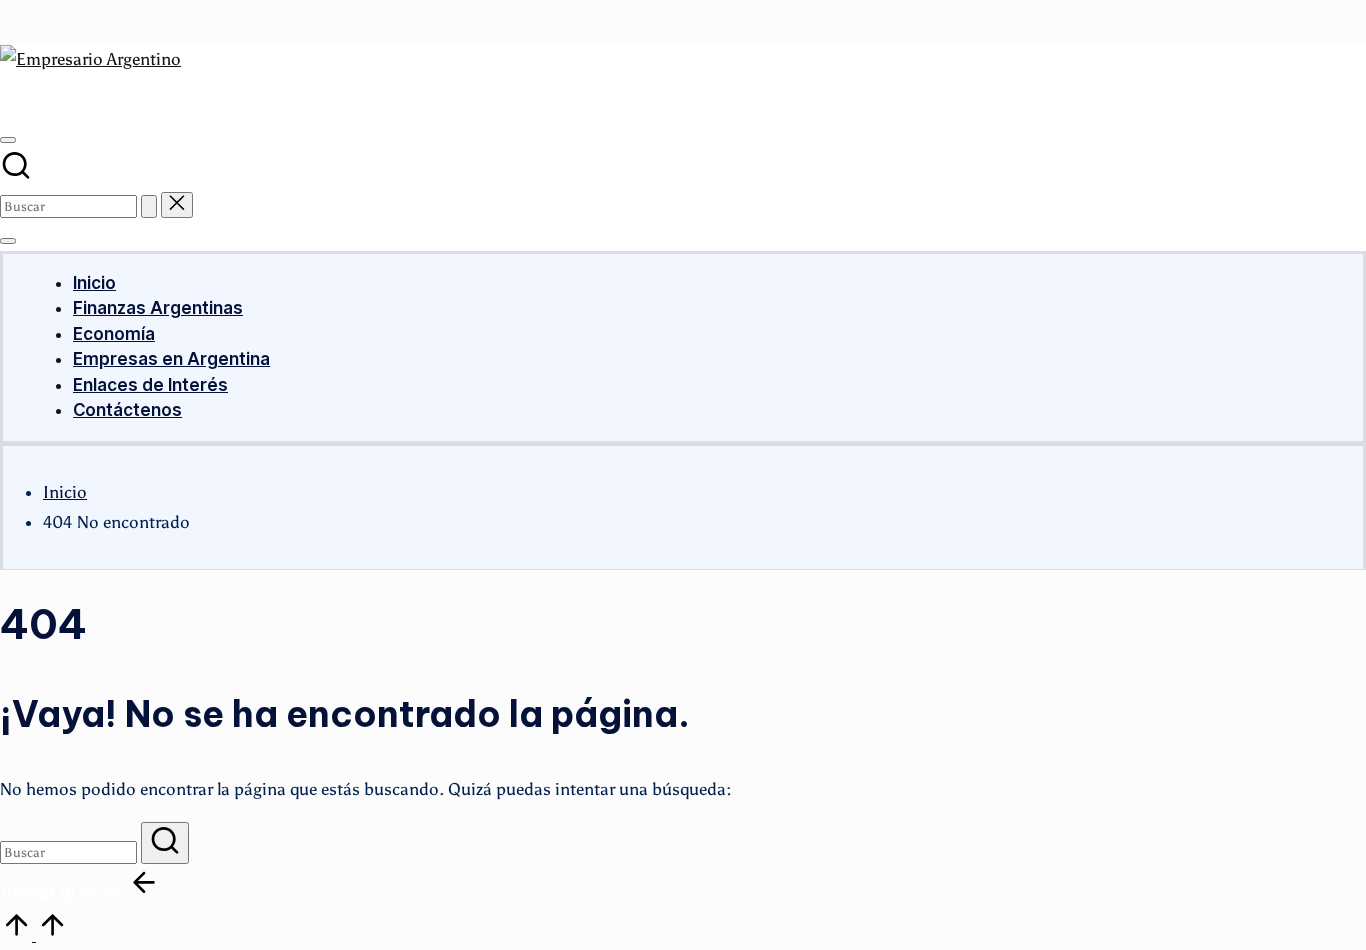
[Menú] (8, 241)
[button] (149, 206)
